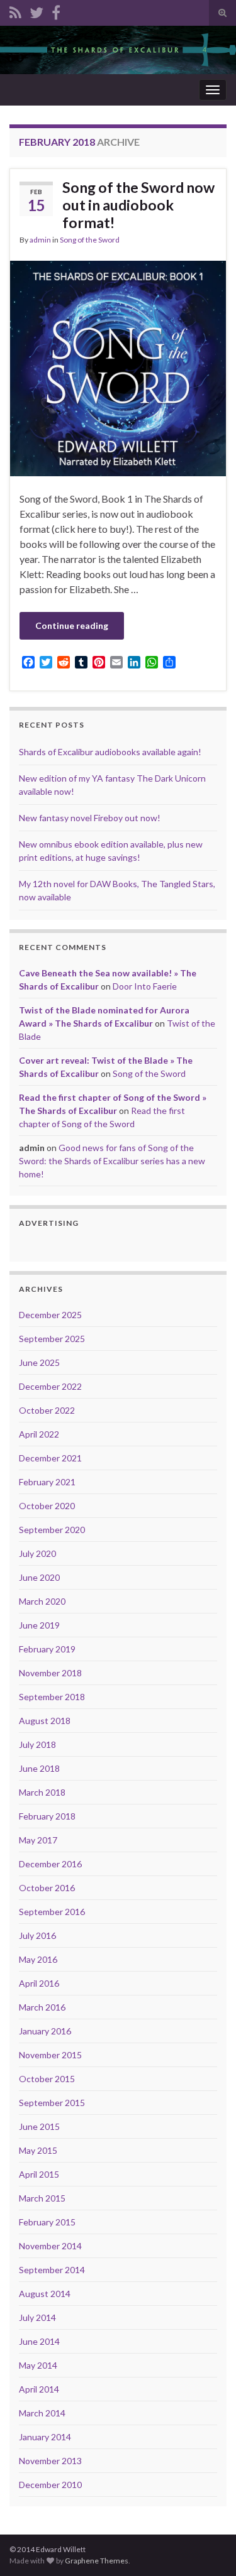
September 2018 (52, 1697)
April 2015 (39, 2174)
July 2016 (37, 1935)
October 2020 (47, 1506)
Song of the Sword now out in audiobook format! (138, 205)
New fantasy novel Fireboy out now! (90, 818)
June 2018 (39, 1768)
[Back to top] (208, 2548)
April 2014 (39, 2389)
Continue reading (72, 625)
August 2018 (45, 1721)
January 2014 (45, 2437)
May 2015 (38, 2150)
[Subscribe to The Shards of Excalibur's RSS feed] (15, 10)
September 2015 (52, 2103)
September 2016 (52, 1912)
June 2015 (39, 2126)
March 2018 (42, 1792)
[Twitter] (37, 10)
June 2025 (39, 1362)
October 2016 (47, 1888)
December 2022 (50, 1386)
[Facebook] (56, 10)
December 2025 (50, 1315)
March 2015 (42, 2198)
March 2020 (42, 1601)
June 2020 (39, 1577)
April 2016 (39, 1983)
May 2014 (38, 2365)
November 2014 (50, 2246)
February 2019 (47, 1649)
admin (40, 240)
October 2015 (47, 2079)
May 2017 (38, 1840)
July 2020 (37, 1553)
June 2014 (39, 2341)
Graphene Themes (97, 2561)
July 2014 (37, 2317)
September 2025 (52, 1339)
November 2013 (50, 2461)
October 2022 (47, 1410)
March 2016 (42, 2007)
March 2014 (42, 2413)
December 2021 (50, 1458)
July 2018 (37, 1744)
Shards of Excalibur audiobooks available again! (110, 752)
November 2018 (50, 1673)
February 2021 (47, 1482)
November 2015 (50, 2055)
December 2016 (50, 1864)
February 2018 (47, 1816)
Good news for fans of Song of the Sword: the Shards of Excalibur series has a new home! (112, 1161)
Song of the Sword (90, 240)
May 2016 (38, 1959)
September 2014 (52, 2270)
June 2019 (39, 1625)
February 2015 (47, 2222)
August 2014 (45, 2294)
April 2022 (39, 1434)
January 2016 (45, 2031)
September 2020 (52, 1530)
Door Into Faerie (145, 986)
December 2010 (50, 2485)
